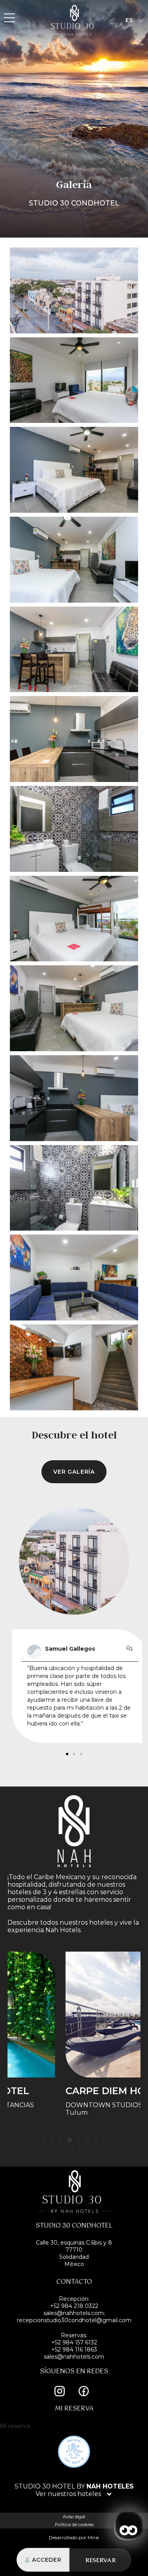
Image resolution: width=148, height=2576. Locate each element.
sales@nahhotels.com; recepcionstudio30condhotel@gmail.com (74, 2317)
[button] (67, 1754)
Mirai (93, 2537)
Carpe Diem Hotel (61, 2091)
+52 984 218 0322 (74, 2306)
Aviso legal (74, 2517)
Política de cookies (74, 2525)
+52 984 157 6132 (74, 2342)
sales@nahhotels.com (74, 2357)
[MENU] (9, 18)
